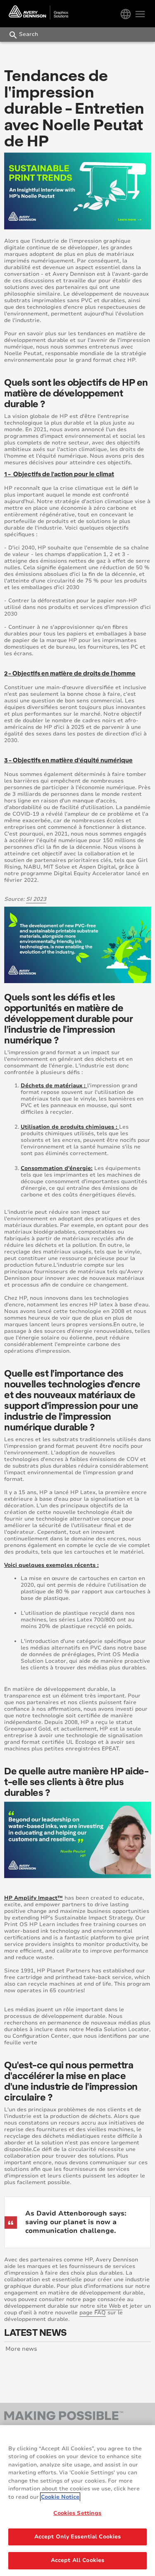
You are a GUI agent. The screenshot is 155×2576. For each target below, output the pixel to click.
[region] (77, 2501)
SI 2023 (36, 899)
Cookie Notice (60, 2497)
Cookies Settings (77, 2513)
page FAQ (93, 2313)
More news (21, 2349)
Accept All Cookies (77, 2560)
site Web (109, 2306)
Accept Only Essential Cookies (78, 2537)
